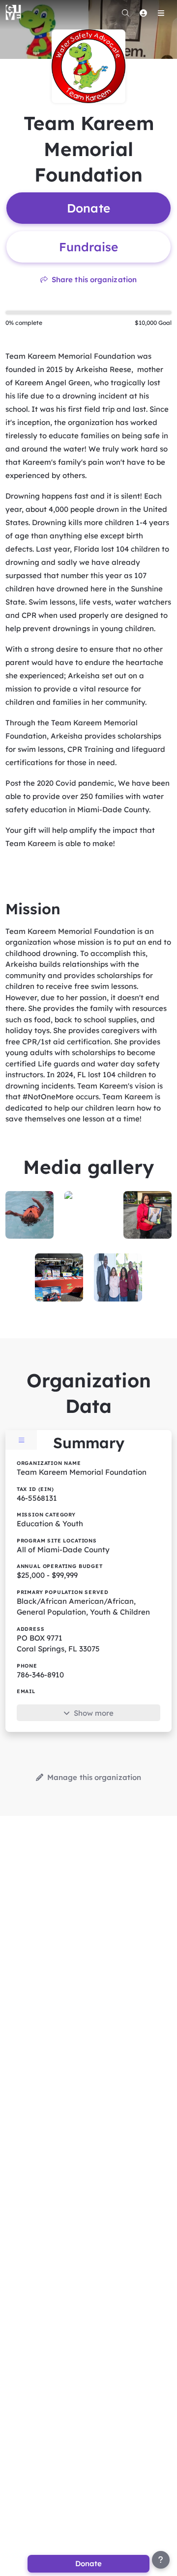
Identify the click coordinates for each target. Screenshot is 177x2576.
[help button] (161, 2560)
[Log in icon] (143, 13)
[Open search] (125, 13)
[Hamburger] (161, 13)
